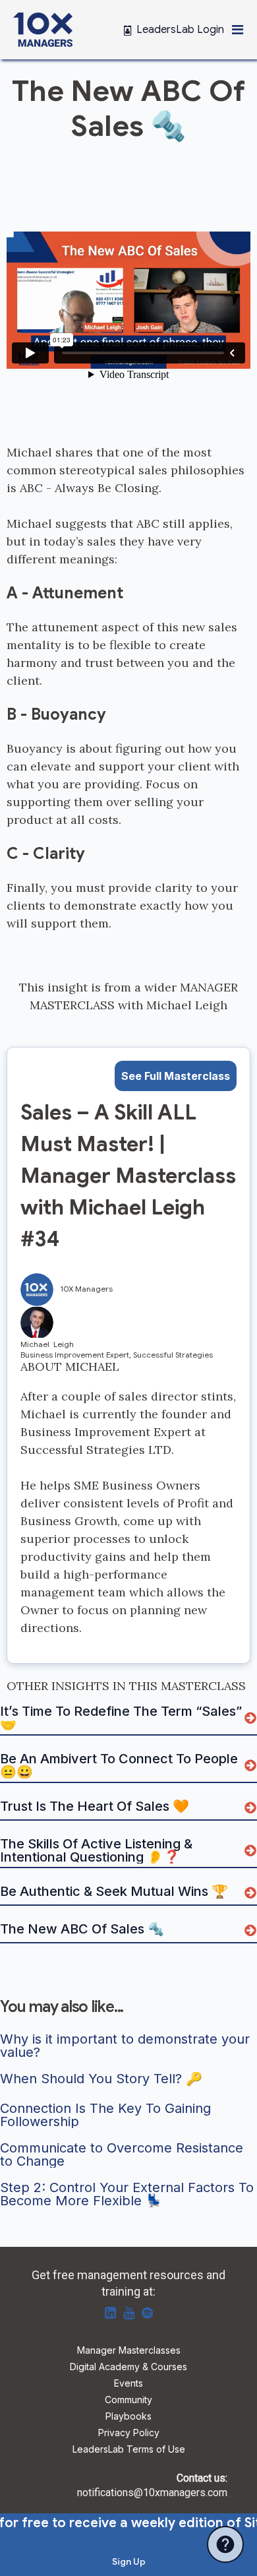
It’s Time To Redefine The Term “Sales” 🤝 (122, 1718)
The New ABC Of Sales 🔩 (82, 1930)
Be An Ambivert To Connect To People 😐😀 (121, 1765)
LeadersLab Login (181, 30)
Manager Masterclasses (129, 2351)
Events (128, 2384)
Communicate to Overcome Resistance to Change (124, 2154)
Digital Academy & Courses (128, 2367)
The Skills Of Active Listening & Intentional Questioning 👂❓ (98, 1850)
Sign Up (129, 2561)
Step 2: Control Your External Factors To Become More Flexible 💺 (128, 2194)
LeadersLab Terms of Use (129, 2450)
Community (128, 2400)
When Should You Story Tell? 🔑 (101, 2079)
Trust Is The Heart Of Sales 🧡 (95, 1807)
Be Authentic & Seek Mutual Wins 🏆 (114, 1892)
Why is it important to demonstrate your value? (127, 2046)
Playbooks (128, 2417)
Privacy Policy (129, 2433)
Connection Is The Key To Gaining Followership (107, 2115)
